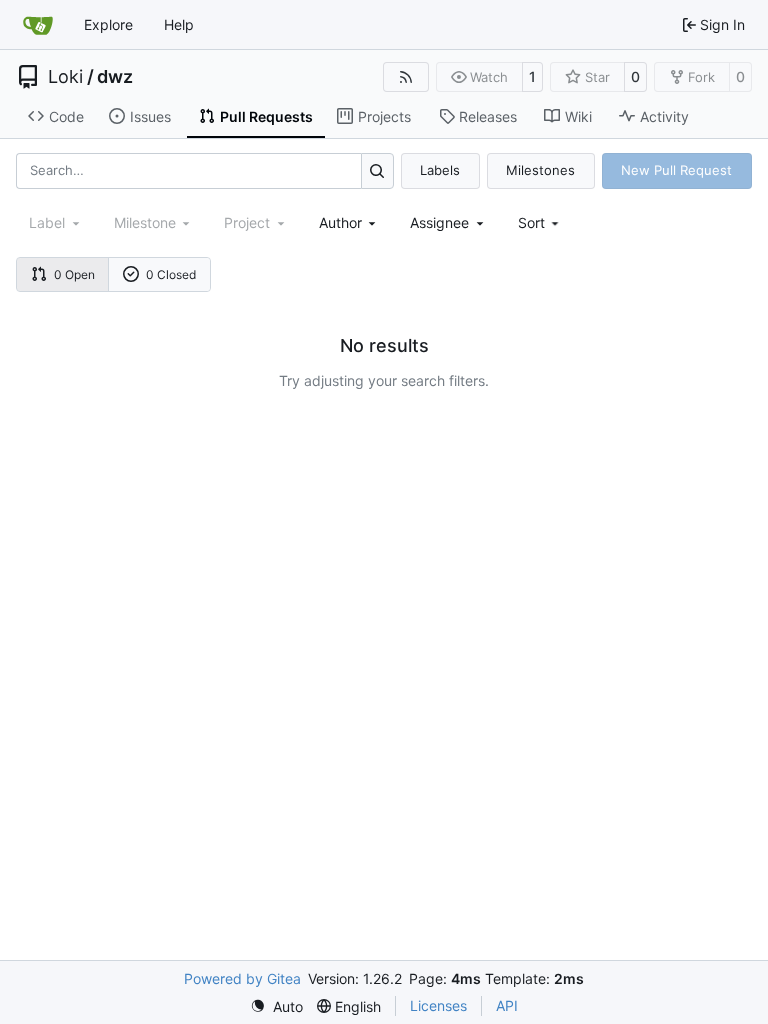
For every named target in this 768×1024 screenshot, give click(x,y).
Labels (440, 170)
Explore (108, 24)
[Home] (38, 25)
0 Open (74, 274)
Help (179, 24)
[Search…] (377, 170)
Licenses (438, 1005)
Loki (65, 77)
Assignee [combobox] (439, 222)
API (507, 1005)
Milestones (540, 170)
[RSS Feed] (406, 77)
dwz (115, 77)
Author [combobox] (340, 222)
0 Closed (171, 274)
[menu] (540, 222)
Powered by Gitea (242, 978)
